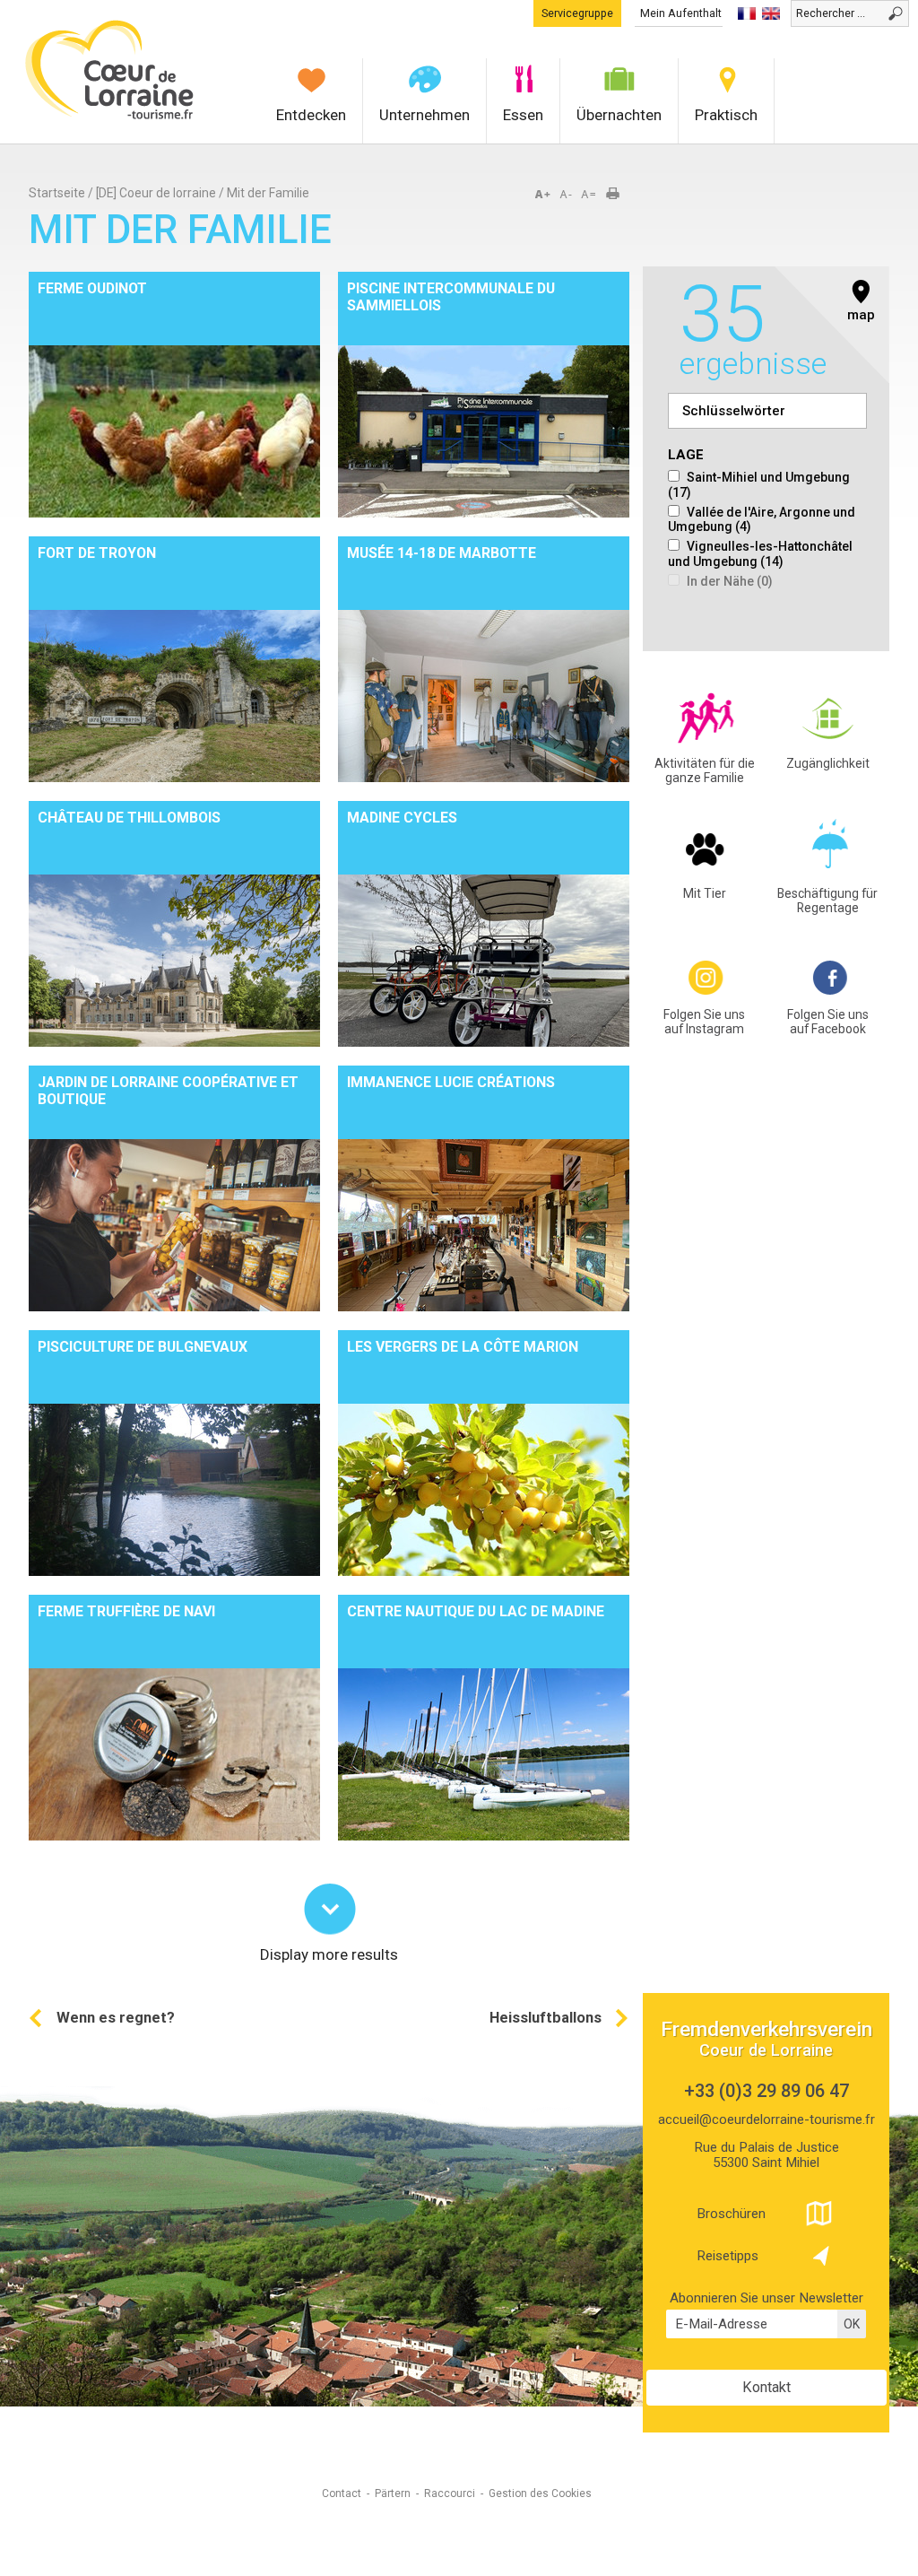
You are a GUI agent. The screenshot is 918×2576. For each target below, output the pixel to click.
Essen (523, 115)
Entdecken (311, 115)
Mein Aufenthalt (681, 13)
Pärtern (393, 2493)
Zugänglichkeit (828, 763)
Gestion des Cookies (540, 2493)
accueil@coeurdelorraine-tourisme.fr (766, 2119)
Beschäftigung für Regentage (827, 901)
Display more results (329, 1953)
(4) (762, 520)
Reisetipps (727, 2256)
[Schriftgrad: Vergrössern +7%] (546, 195)
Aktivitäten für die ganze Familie (705, 771)
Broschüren (731, 2214)
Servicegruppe (577, 13)
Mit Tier (705, 893)
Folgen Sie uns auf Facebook (828, 1022)
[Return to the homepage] (110, 117)
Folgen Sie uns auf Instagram (704, 1022)
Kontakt (766, 2387)
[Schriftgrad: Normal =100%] (589, 195)
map (861, 315)
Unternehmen (424, 115)
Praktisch (726, 115)
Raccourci (450, 2493)
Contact (342, 2493)
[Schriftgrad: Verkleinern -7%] (567, 195)
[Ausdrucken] (619, 195)
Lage (686, 455)
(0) (730, 581)
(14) (760, 554)
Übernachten (619, 115)
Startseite (57, 193)
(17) (759, 485)
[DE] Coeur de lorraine (156, 193)
